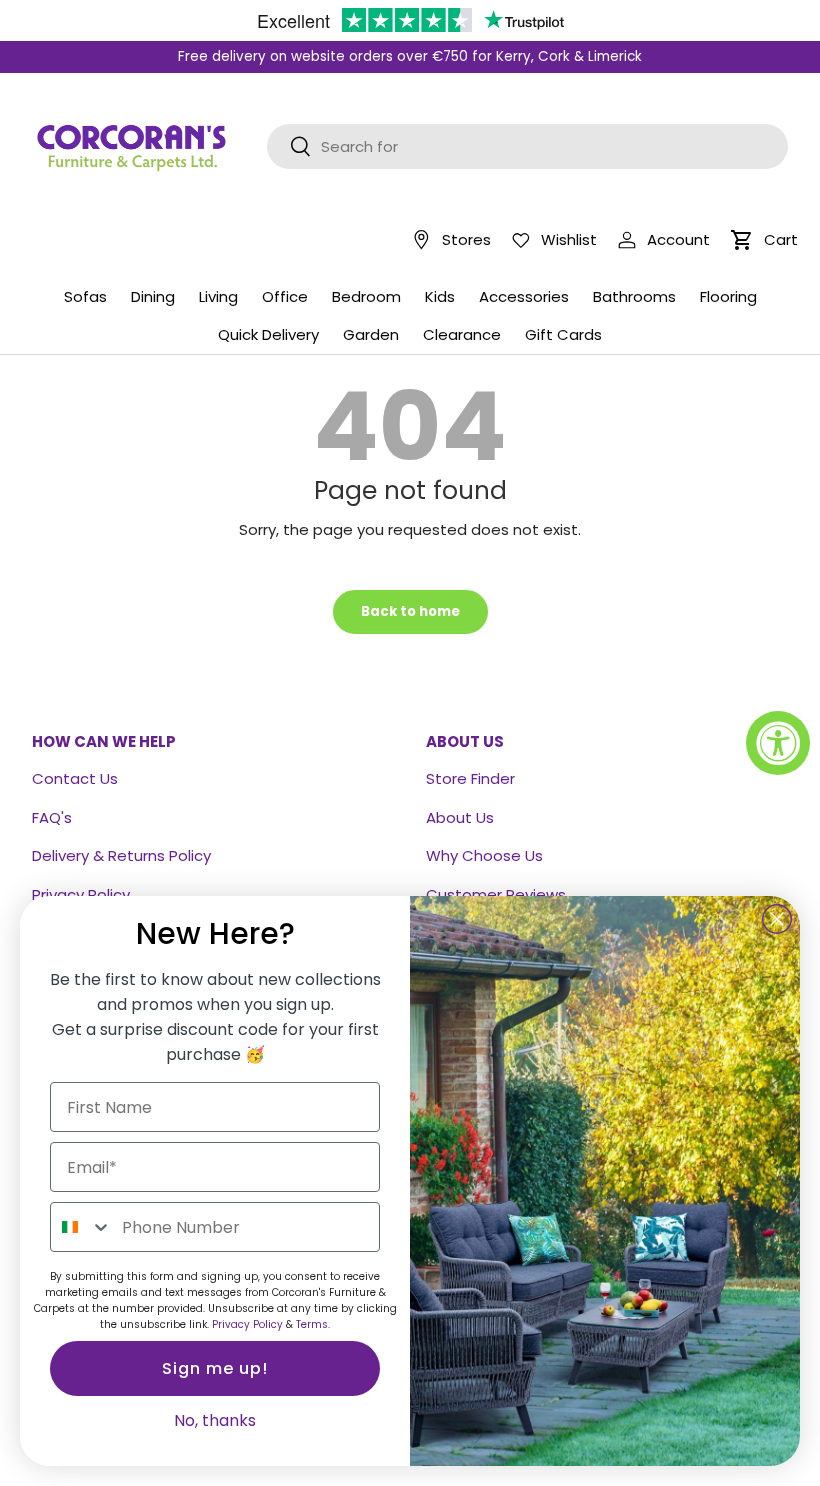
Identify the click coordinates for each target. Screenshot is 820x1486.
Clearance (462, 334)
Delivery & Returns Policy (121, 855)
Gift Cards (563, 334)
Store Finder (470, 778)
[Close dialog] (777, 919)
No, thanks (215, 1420)
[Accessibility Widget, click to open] (778, 743)
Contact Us (75, 778)
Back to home (410, 611)
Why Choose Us (484, 855)
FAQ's (52, 817)
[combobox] (81, 1227)
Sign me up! (215, 1368)
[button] (742, 240)
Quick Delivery (268, 334)
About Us (460, 817)
